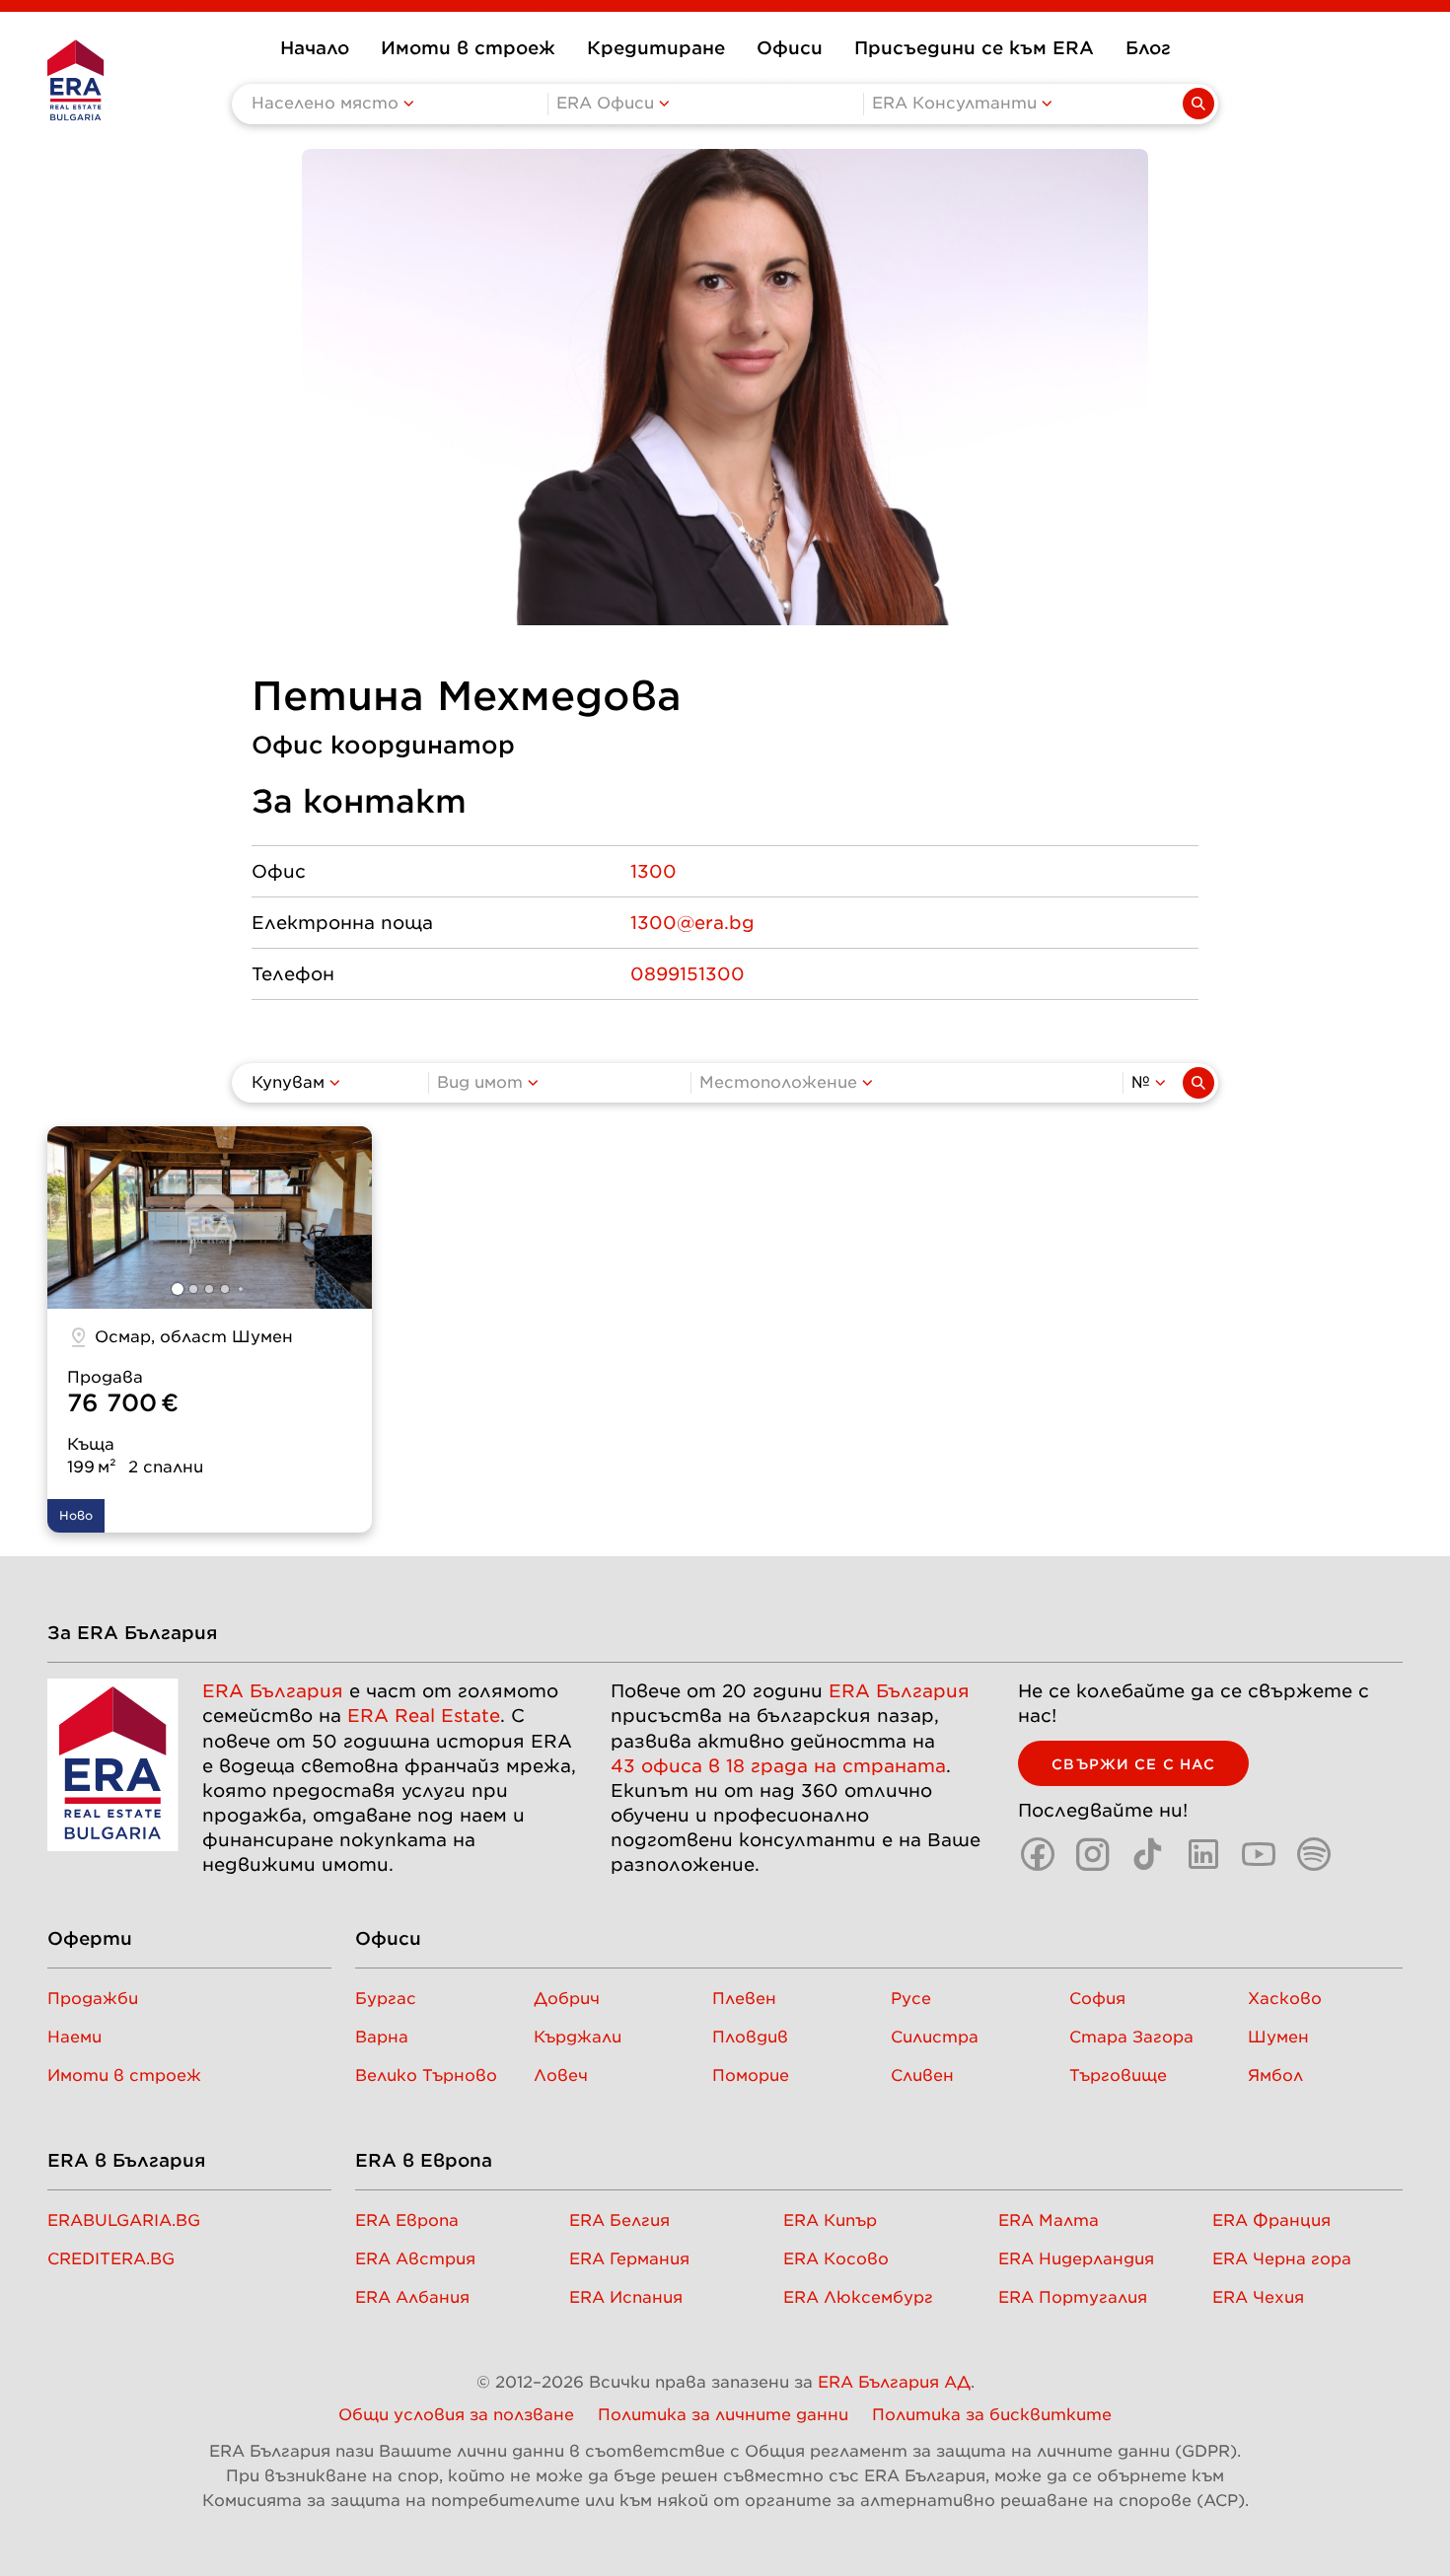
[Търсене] (1198, 1083)
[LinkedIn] (1203, 1854)
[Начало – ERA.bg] (75, 80)
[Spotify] (1314, 1854)
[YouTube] (1259, 1854)
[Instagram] (1093, 1854)
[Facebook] (1038, 1854)
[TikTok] (1148, 1854)
